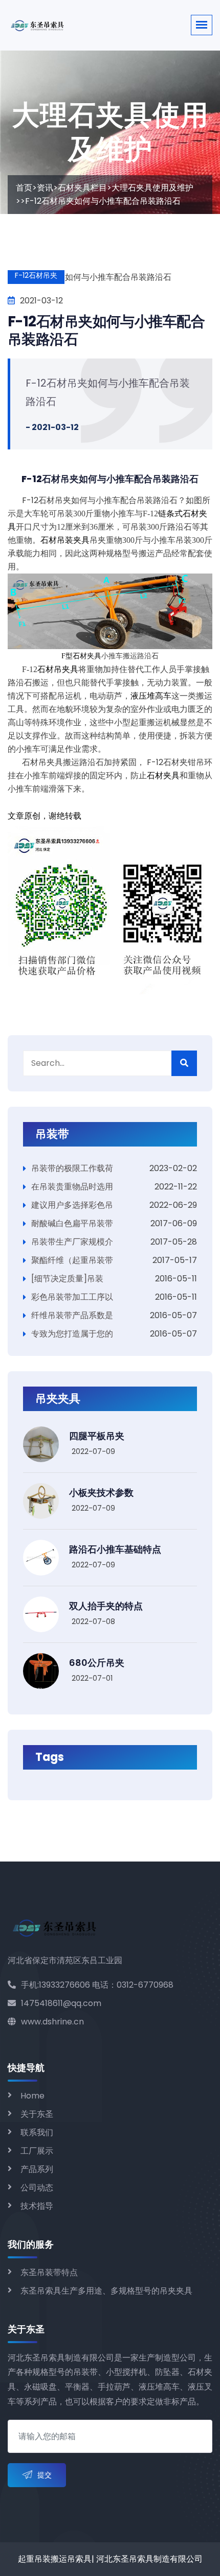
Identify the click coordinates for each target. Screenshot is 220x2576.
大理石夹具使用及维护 (152, 188)
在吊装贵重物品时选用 (72, 1187)
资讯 (45, 188)
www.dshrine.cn (52, 2022)
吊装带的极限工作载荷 (72, 1168)
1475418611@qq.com (61, 2003)
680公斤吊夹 (97, 1663)
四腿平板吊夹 (97, 1436)
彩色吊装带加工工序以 (72, 1297)
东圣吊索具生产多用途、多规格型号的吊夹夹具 (106, 2291)
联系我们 (37, 2132)
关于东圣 (37, 2114)
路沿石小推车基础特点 (115, 1549)
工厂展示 (37, 2151)
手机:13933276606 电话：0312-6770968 (97, 1985)
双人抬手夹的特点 (106, 1606)
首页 (24, 188)
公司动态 (37, 2188)
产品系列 (37, 2169)
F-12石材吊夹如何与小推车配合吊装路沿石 (106, 330)
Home (32, 2096)
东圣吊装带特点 (49, 2272)
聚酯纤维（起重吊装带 (72, 1260)
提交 (45, 2475)
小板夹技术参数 (101, 1493)
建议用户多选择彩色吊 (72, 1205)
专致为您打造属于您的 (72, 1334)
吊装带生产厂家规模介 (72, 1242)
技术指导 (37, 2206)
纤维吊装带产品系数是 (72, 1315)
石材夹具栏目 (82, 188)
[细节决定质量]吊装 (67, 1279)
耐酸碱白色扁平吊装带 (72, 1223)
